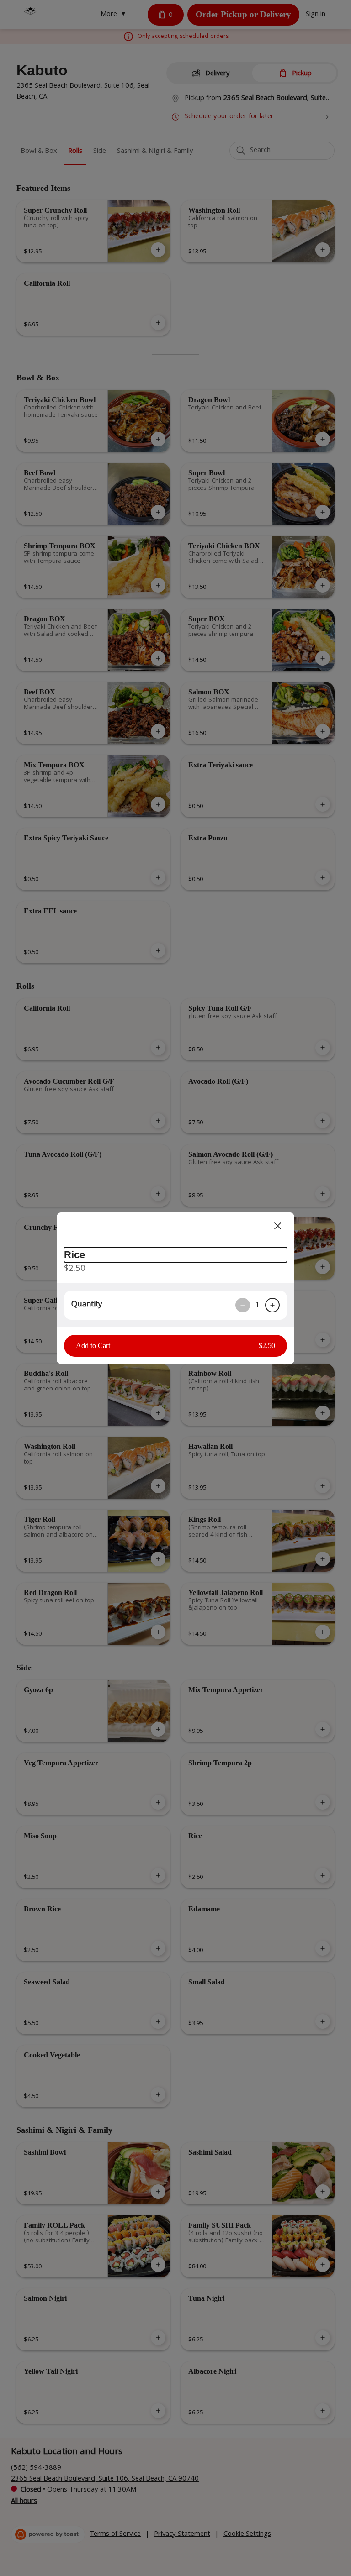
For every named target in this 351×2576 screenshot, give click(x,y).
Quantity (87, 1305)
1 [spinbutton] (258, 1305)
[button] (175, 1346)
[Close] (278, 1226)
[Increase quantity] (272, 1305)
